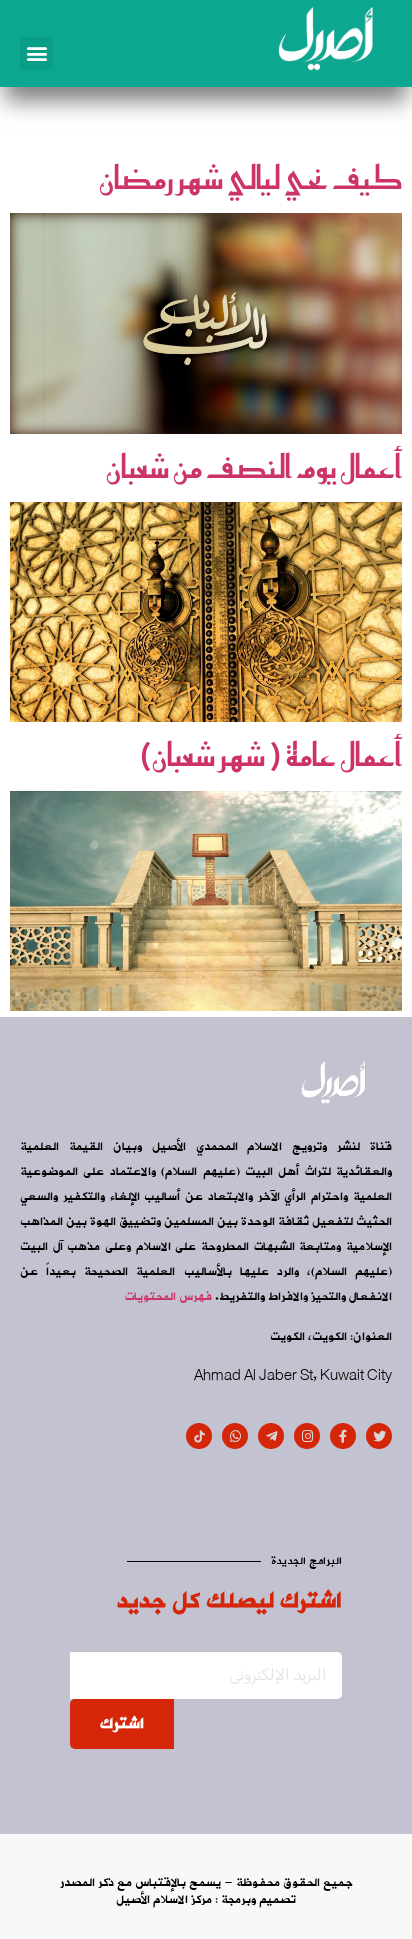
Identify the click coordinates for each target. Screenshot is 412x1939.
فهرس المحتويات (168, 1297)
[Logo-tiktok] (199, 1436)
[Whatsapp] (235, 1436)
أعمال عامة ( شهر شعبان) (270, 755)
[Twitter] (379, 1436)
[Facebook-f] (343, 1436)
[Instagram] (307, 1436)
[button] (36, 53)
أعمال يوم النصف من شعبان (254, 467)
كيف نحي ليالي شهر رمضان (250, 178)
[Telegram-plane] (271, 1436)
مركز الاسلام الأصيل (164, 1900)
